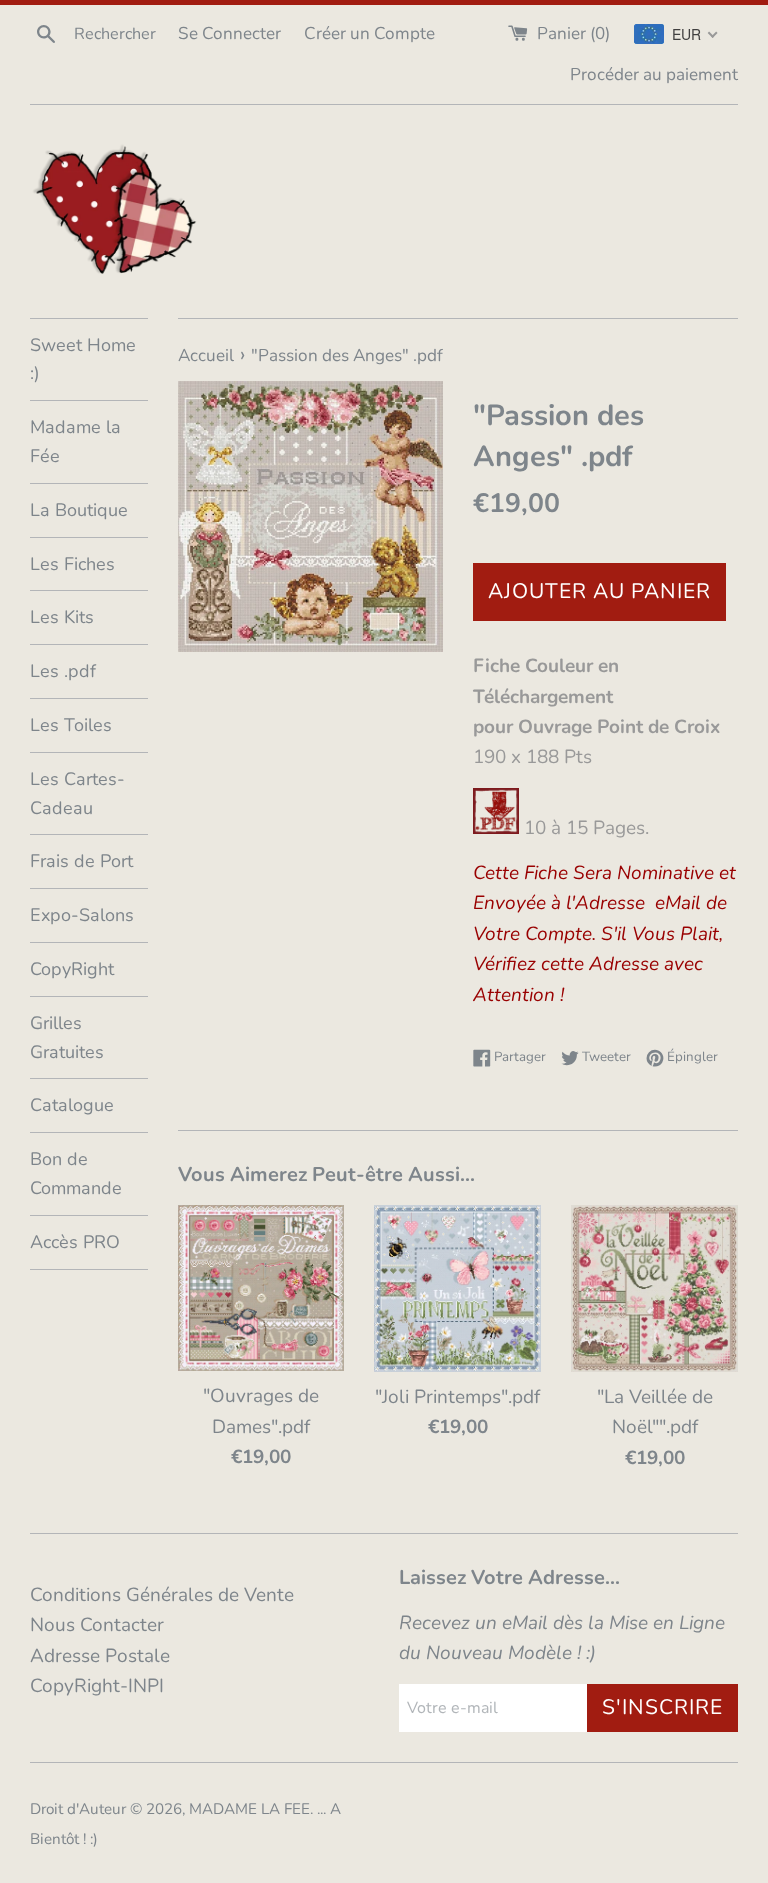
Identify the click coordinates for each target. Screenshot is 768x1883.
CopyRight (72, 969)
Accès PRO (75, 1242)
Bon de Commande (76, 1173)
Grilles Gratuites (67, 1037)
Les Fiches (72, 564)
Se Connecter (229, 33)
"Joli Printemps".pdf (457, 1397)
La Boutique (79, 510)
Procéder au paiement (654, 74)
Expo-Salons (82, 915)
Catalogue (72, 1105)
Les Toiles (71, 725)
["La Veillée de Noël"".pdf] (654, 1288)
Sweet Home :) (83, 359)
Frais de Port (81, 861)
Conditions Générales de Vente (162, 1595)
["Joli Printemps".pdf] (457, 1288)
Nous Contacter (97, 1625)
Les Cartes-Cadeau (77, 793)
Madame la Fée (75, 441)
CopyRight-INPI (97, 1686)
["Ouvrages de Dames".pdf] (261, 1288)
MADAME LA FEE (249, 1809)
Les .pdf (63, 671)
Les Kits (62, 617)
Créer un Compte (369, 33)
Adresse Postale (100, 1656)
